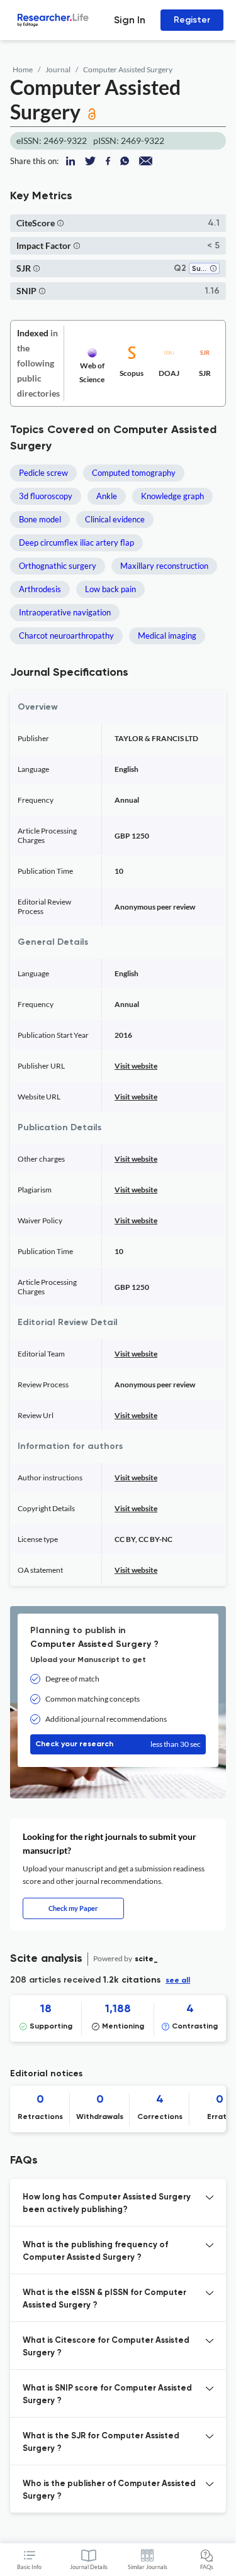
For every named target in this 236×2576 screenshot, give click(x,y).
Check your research (118, 1744)
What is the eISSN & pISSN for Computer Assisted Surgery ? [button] (104, 2299)
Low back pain (110, 589)
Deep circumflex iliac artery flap (76, 542)
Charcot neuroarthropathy (66, 636)
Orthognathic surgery (58, 566)
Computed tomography (134, 473)
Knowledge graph (172, 496)
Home (23, 69)
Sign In (130, 20)
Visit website (136, 1066)
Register (192, 20)
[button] (60, 223)
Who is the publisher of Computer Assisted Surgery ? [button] (109, 2490)
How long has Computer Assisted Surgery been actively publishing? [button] (107, 2204)
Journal (58, 69)
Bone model (40, 519)
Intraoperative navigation (65, 612)
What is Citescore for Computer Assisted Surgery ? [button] (106, 2347)
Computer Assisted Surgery (128, 69)
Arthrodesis (40, 589)
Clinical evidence (115, 519)
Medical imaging (167, 636)
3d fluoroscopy (46, 496)
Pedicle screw (43, 473)
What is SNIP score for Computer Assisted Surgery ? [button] (107, 2395)
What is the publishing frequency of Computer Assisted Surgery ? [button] (95, 2251)
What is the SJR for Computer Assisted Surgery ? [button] (101, 2442)
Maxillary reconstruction (164, 566)
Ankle (107, 496)
